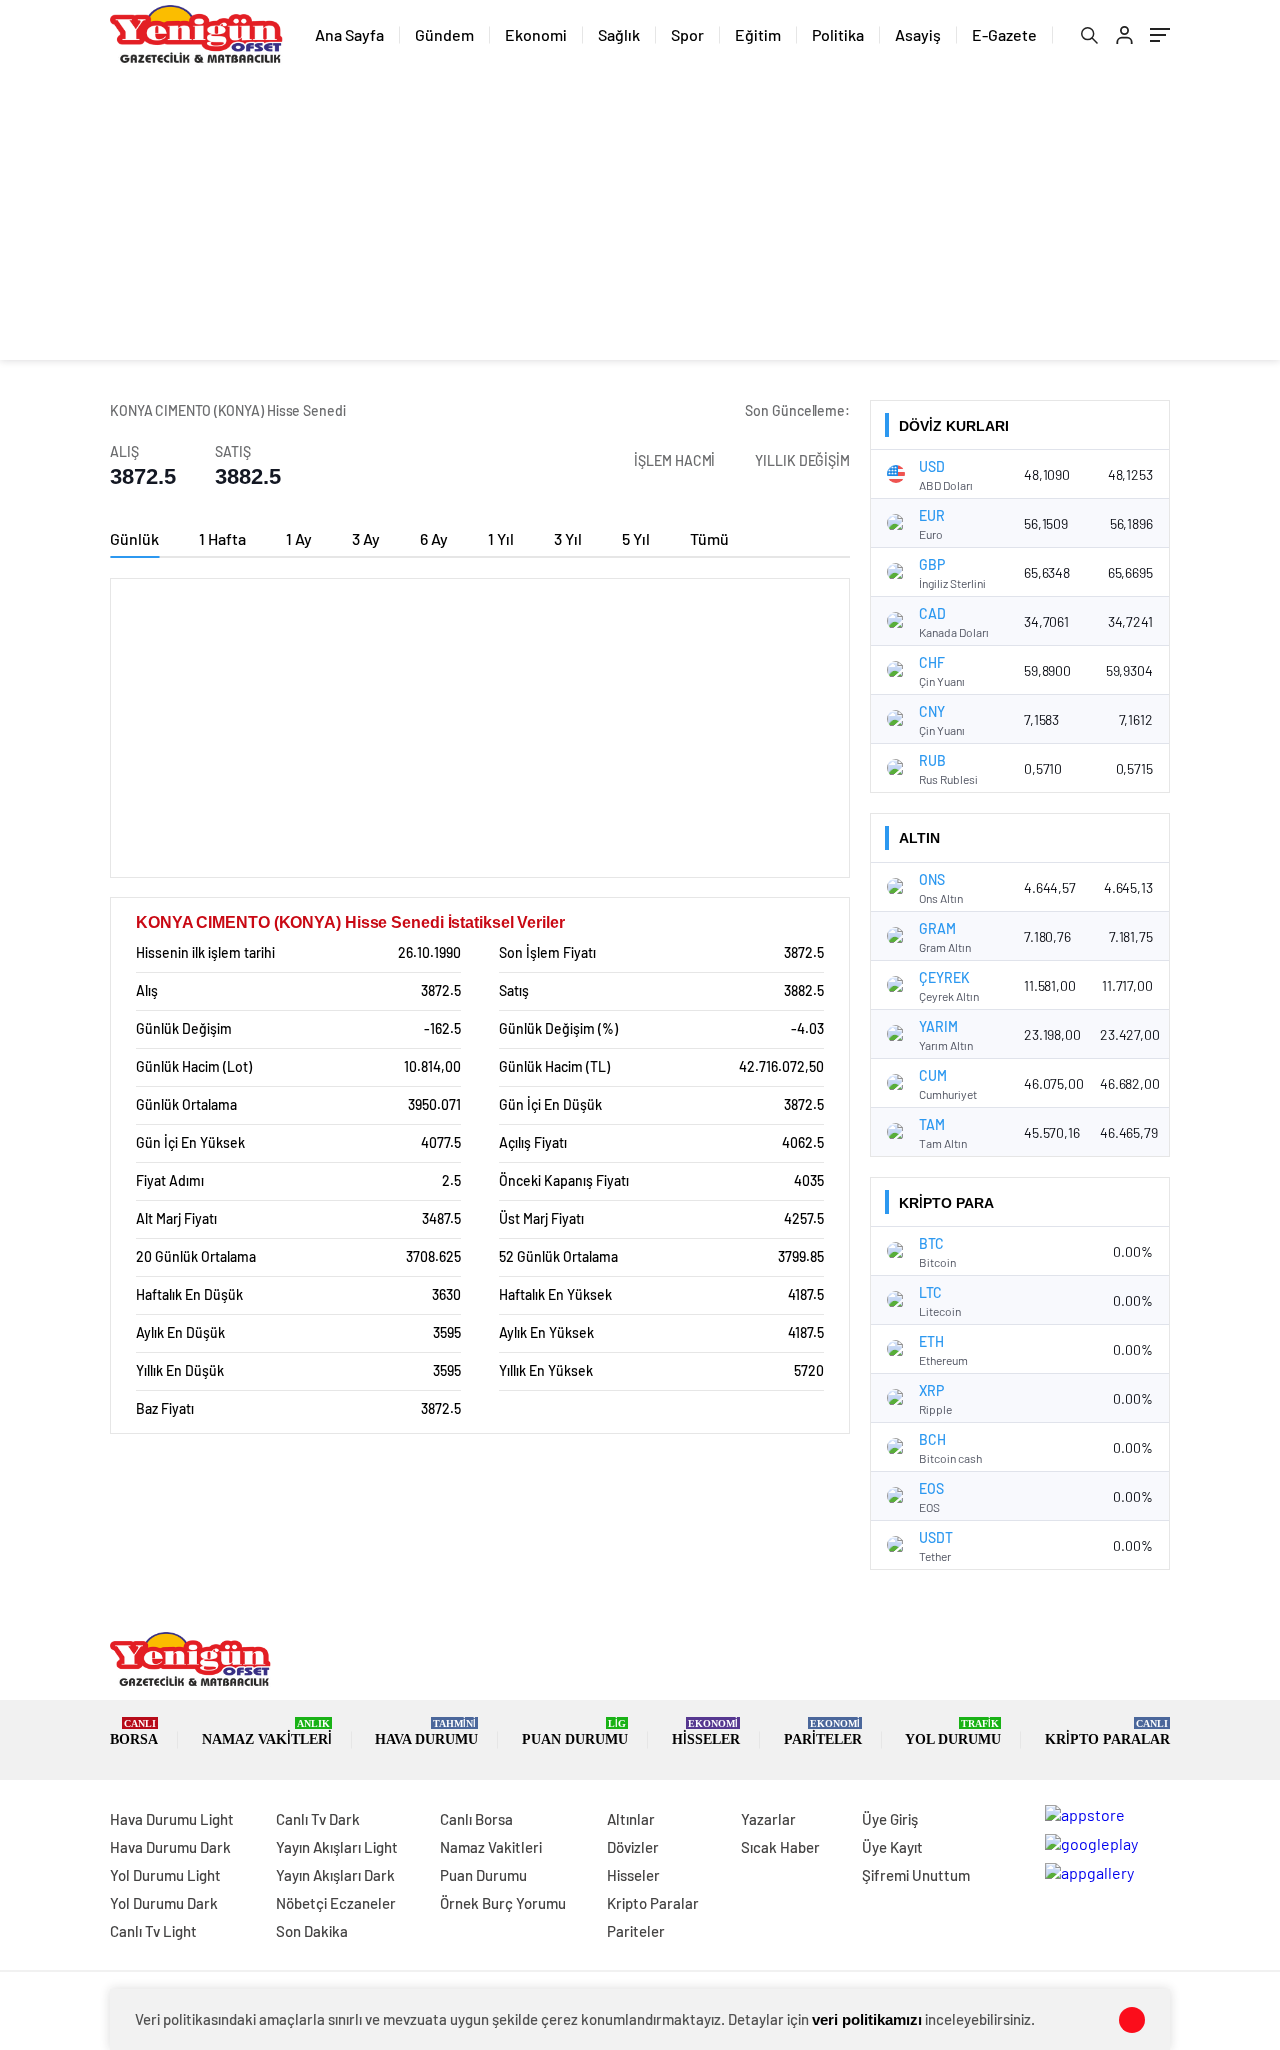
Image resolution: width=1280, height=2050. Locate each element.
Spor (687, 34)
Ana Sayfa (349, 34)
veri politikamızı (867, 2019)
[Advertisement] (640, 220)
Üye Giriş (890, 1819)
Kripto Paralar (1107, 1732)
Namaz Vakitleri (267, 1732)
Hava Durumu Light (172, 1819)
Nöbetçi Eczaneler (336, 1903)
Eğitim (758, 34)
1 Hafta (222, 538)
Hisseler (706, 1732)
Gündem (444, 34)
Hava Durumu (426, 1732)
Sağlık (619, 34)
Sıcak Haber (780, 1847)
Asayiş (918, 34)
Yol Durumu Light (165, 1875)
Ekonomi (536, 34)
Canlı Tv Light (153, 1931)
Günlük (134, 538)
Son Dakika (312, 1931)
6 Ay (434, 538)
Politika (838, 34)
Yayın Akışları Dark (335, 1875)
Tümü (709, 538)
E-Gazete (1004, 34)
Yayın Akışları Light (337, 1847)
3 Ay (366, 538)
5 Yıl (636, 538)
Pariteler (823, 1732)
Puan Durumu (575, 1732)
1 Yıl (501, 538)
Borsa (134, 1732)
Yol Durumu (953, 1732)
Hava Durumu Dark (170, 1847)
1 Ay (299, 538)
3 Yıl (568, 538)
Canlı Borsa (476, 1819)
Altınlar (631, 1819)
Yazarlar (768, 1819)
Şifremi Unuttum (916, 1875)
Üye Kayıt (892, 1847)
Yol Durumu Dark (164, 1903)
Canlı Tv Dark (318, 1819)
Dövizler (633, 1847)
